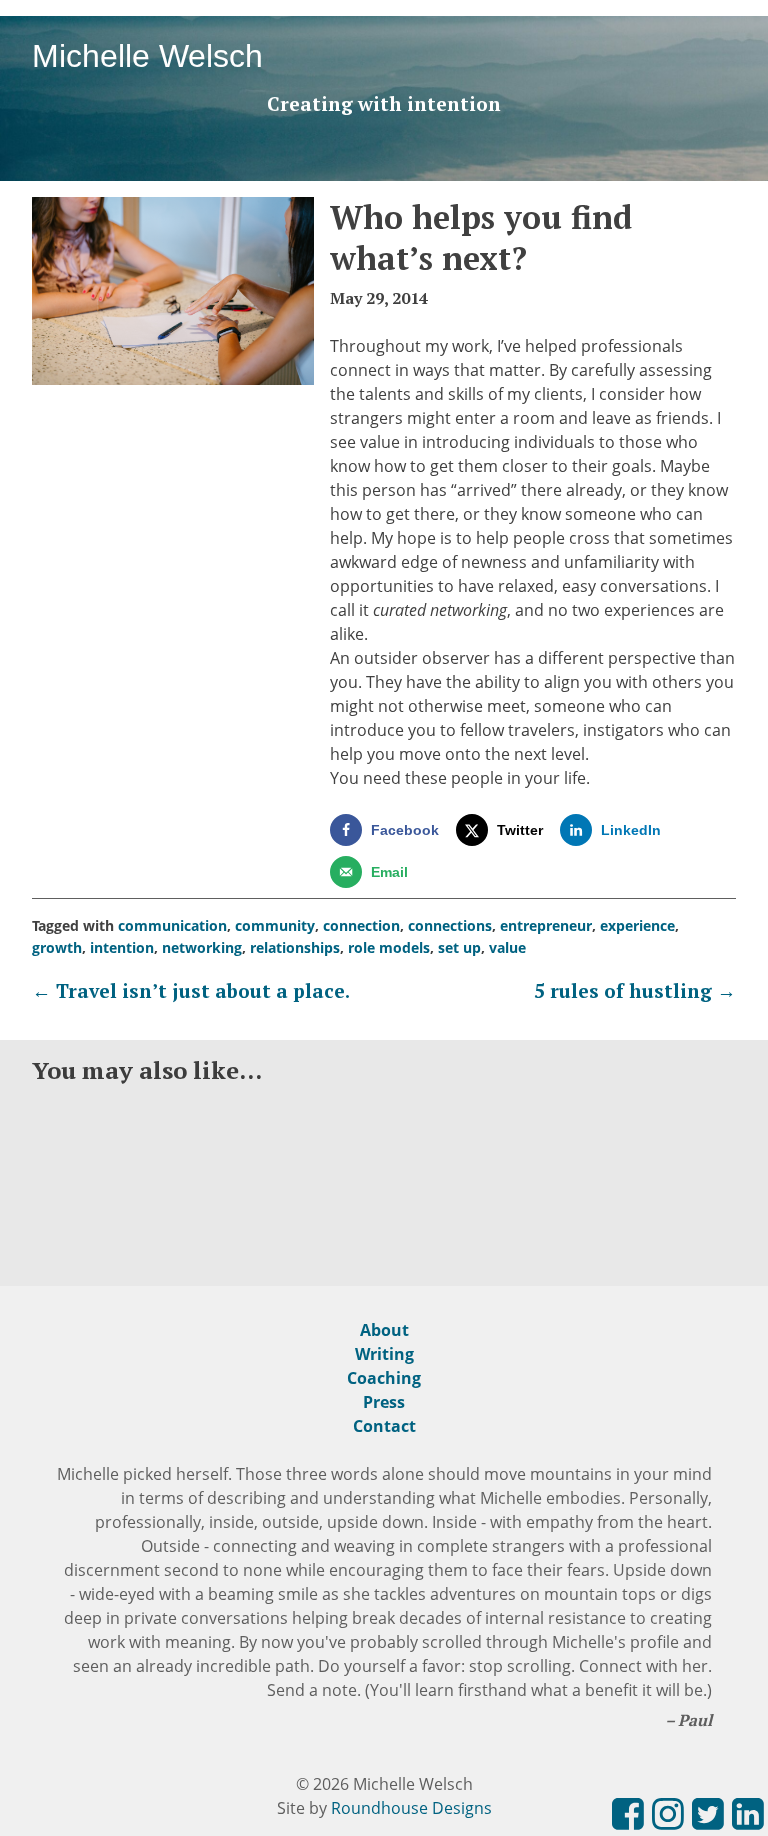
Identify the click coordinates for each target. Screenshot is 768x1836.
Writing (384, 1354)
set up (459, 947)
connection (361, 925)
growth (57, 947)
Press (384, 1402)
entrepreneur (546, 925)
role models (389, 947)
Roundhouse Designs (411, 1808)
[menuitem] (628, 1817)
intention (122, 947)
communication (172, 925)
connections (450, 925)
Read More (96, 1229)
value (507, 947)
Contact (384, 1426)
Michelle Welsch (147, 56)
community (275, 925)
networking (202, 947)
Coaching (384, 1378)
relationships (295, 947)
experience (637, 925)
